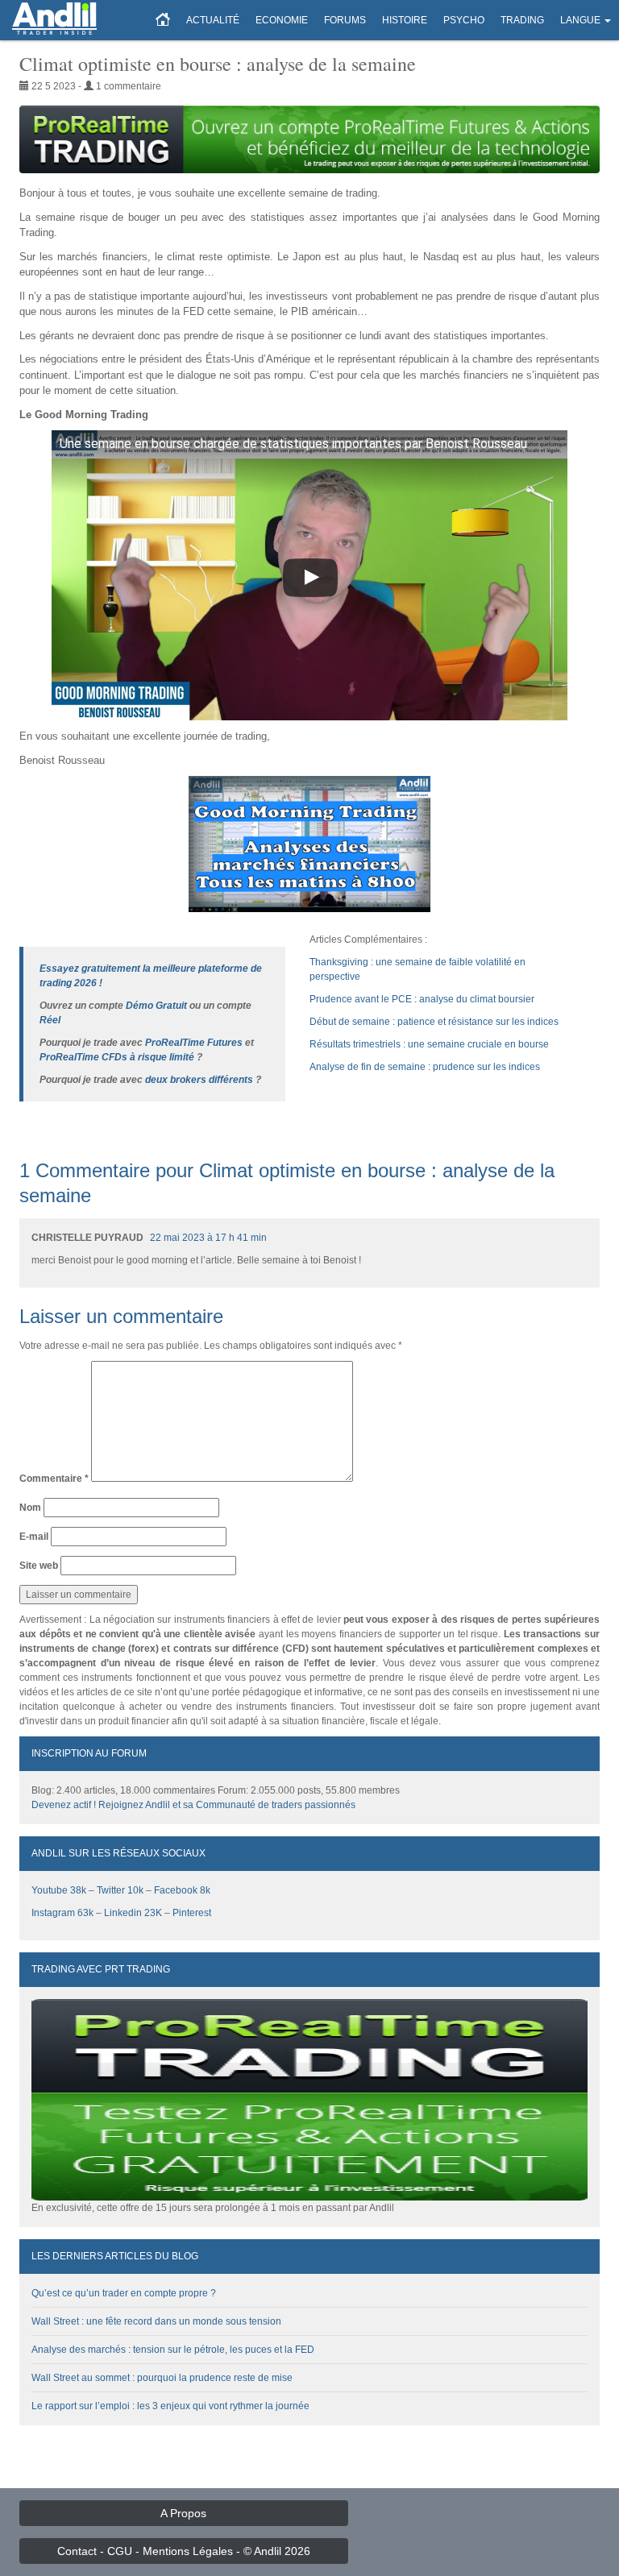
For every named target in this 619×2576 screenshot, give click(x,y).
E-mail (34, 1537)
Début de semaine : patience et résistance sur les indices (434, 1022)
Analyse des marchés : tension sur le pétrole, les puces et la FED (173, 2350)
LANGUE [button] (580, 20)
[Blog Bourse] (54, 20)
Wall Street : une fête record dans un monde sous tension (156, 2321)
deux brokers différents (199, 1080)
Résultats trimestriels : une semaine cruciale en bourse (429, 1044)
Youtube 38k (59, 1890)
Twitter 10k (120, 1890)
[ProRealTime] (309, 139)
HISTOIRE (405, 20)
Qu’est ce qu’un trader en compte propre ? (124, 2293)
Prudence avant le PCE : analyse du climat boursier (422, 999)
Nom (30, 1508)
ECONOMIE (282, 20)
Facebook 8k (182, 1890)
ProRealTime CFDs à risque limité (117, 1057)
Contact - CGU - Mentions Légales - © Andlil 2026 (184, 2551)
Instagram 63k (62, 1913)
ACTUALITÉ (213, 20)
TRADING (522, 20)
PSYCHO (464, 20)
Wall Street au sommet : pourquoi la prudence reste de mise (162, 2378)
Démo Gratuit (156, 1006)
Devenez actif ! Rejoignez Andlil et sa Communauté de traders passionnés (193, 1805)
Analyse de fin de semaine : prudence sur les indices (425, 1067)
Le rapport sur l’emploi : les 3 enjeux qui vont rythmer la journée (170, 2406)
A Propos (183, 2513)
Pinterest (192, 1913)
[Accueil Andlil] (163, 20)
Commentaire (54, 1479)
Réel (50, 1020)
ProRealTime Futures (194, 1043)
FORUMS (345, 20)
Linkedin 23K (133, 1913)
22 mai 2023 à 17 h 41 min (208, 1238)
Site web (39, 1566)
